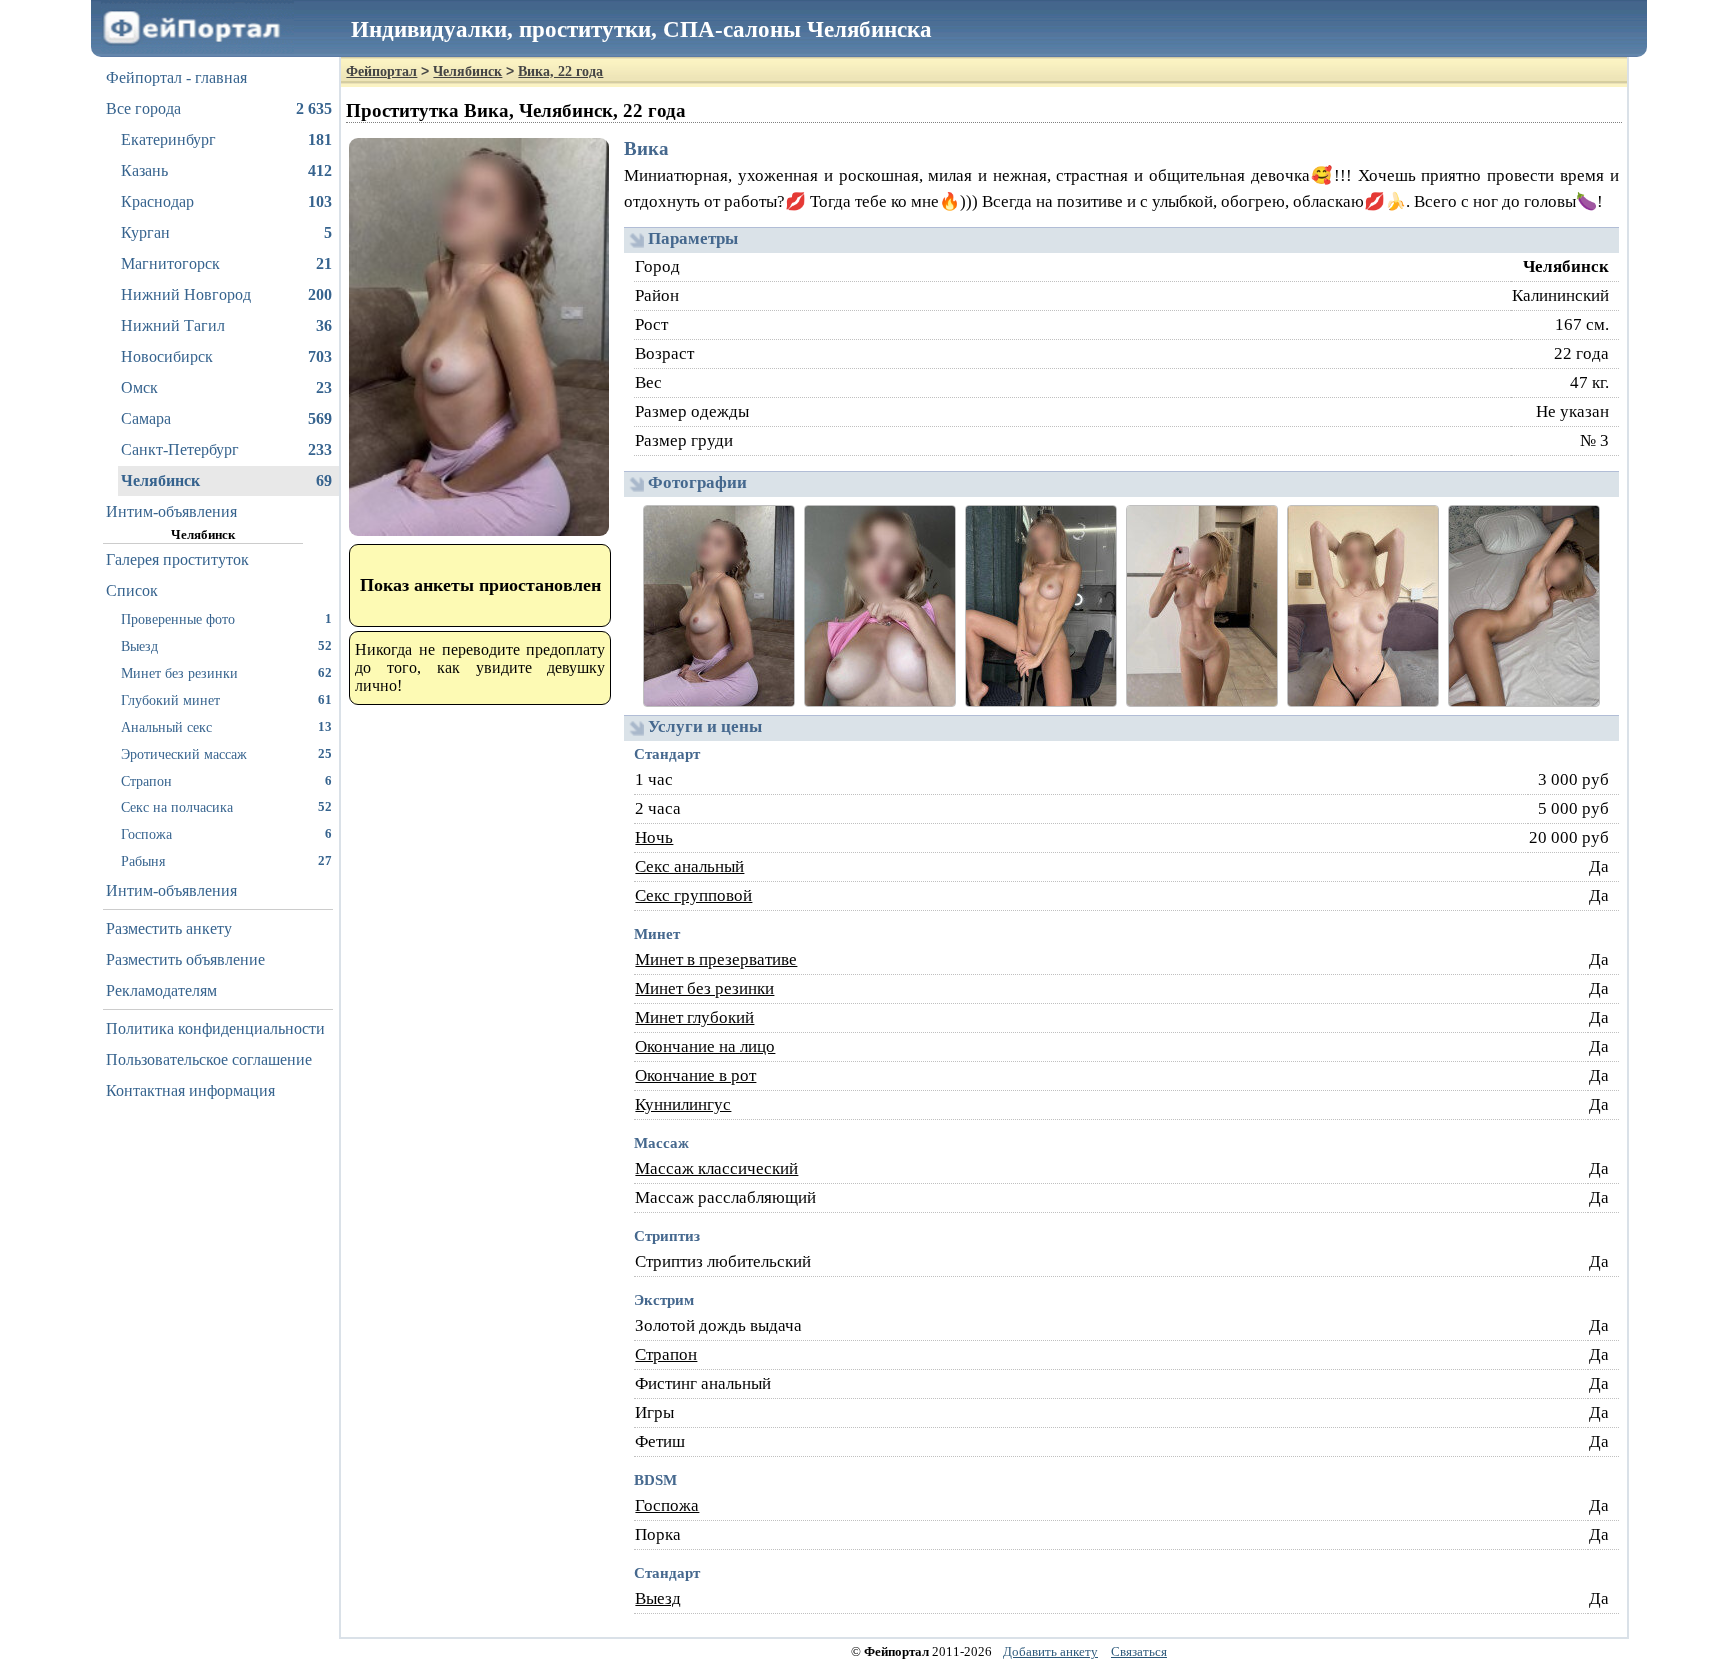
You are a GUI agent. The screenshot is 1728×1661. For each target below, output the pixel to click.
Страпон (226, 781)
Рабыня (226, 861)
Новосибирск (226, 356)
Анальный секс (226, 727)
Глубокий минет (226, 700)
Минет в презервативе (716, 959)
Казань (226, 170)
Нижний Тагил (226, 325)
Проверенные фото (226, 619)
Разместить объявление (185, 959)
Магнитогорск (226, 263)
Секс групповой (693, 895)
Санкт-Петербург (226, 449)
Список (132, 590)
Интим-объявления (171, 511)
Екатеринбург (226, 139)
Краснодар (226, 201)
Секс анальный (689, 866)
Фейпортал (381, 71)
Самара (226, 418)
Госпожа (226, 834)
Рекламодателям (161, 990)
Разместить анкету (169, 928)
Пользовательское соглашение (209, 1059)
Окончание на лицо (705, 1046)
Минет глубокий (694, 1017)
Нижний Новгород (226, 294)
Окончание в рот (695, 1075)
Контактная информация (190, 1090)
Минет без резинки (226, 673)
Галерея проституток (177, 559)
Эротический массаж (226, 754)
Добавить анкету (1050, 1651)
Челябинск (226, 480)
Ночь (654, 837)
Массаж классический (716, 1168)
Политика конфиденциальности (215, 1028)
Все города (219, 108)
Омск (226, 387)
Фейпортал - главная (176, 77)
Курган (226, 232)
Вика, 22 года (560, 71)
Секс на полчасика (226, 807)
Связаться (1139, 1651)
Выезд (226, 646)
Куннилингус (683, 1104)
